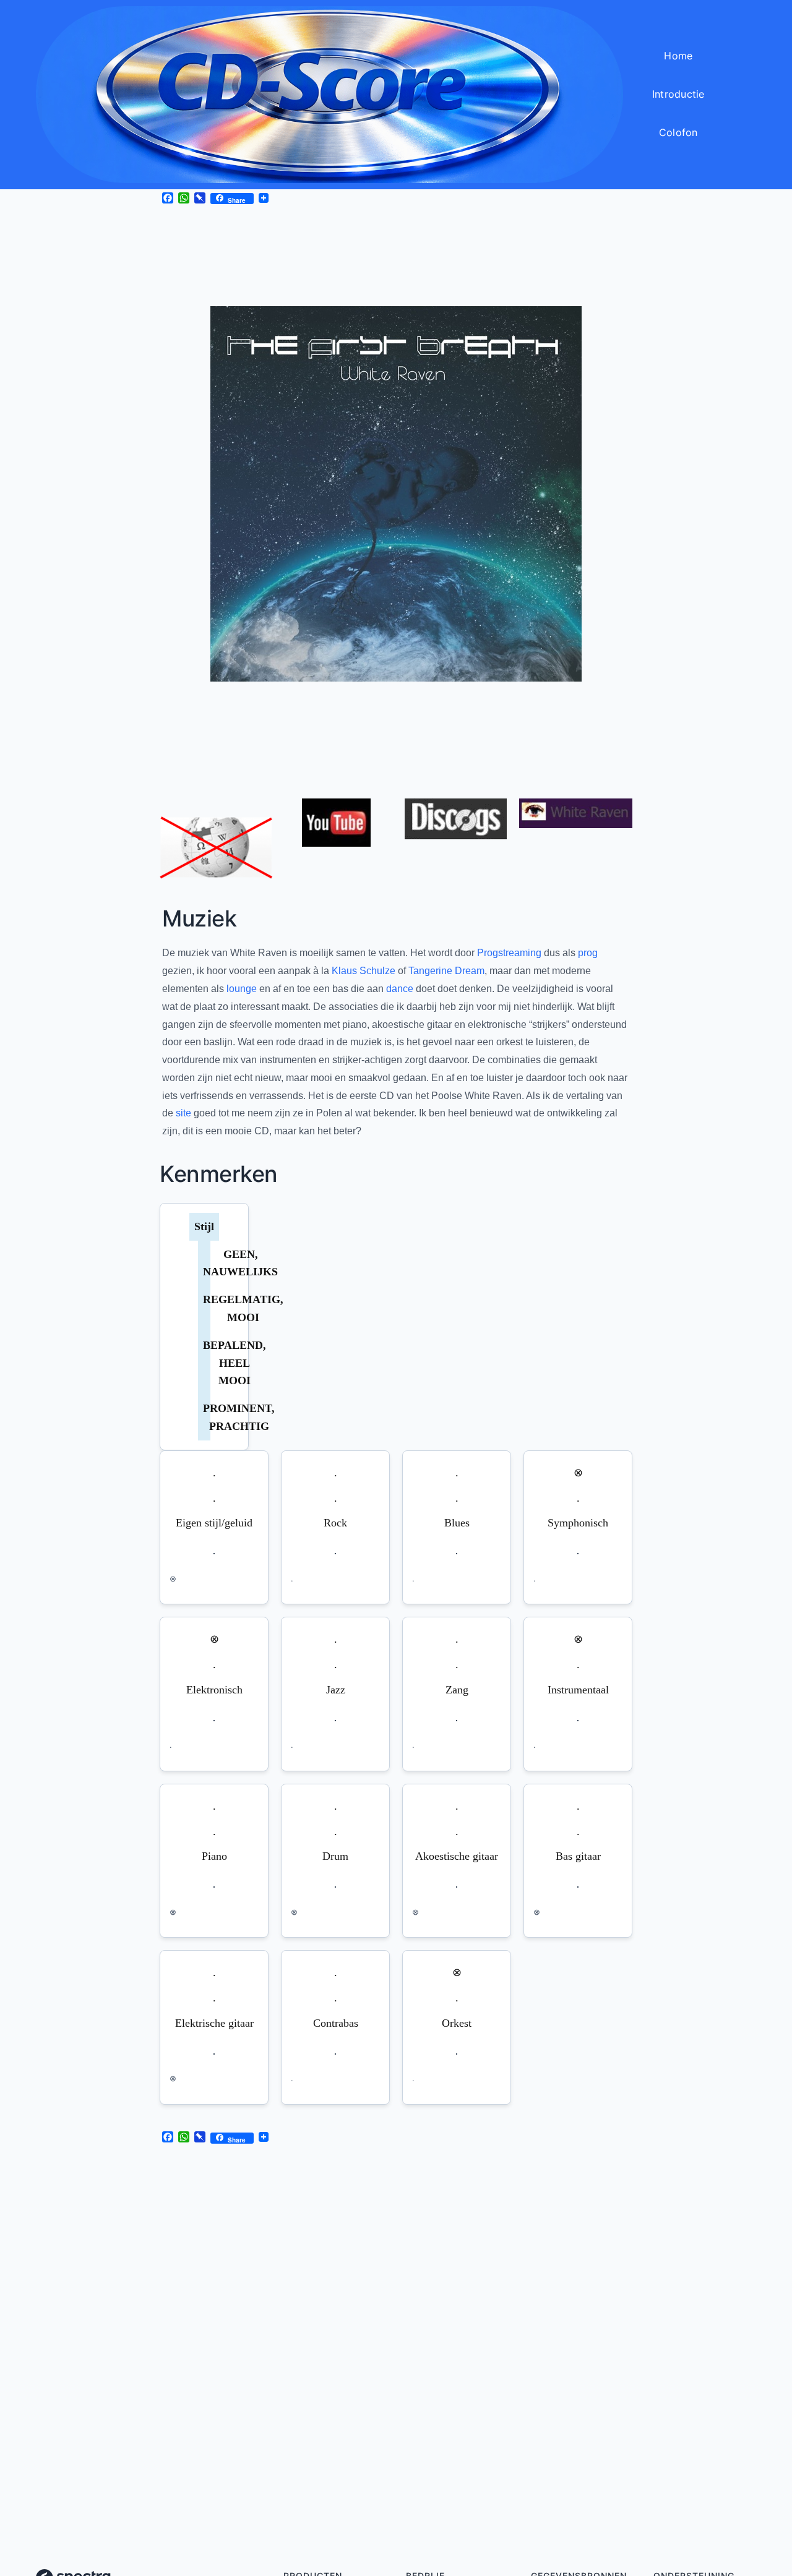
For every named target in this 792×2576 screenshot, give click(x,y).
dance (400, 989)
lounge (242, 989)
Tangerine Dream (446, 971)
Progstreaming (509, 953)
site (183, 1113)
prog (588, 953)
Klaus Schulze (364, 971)
